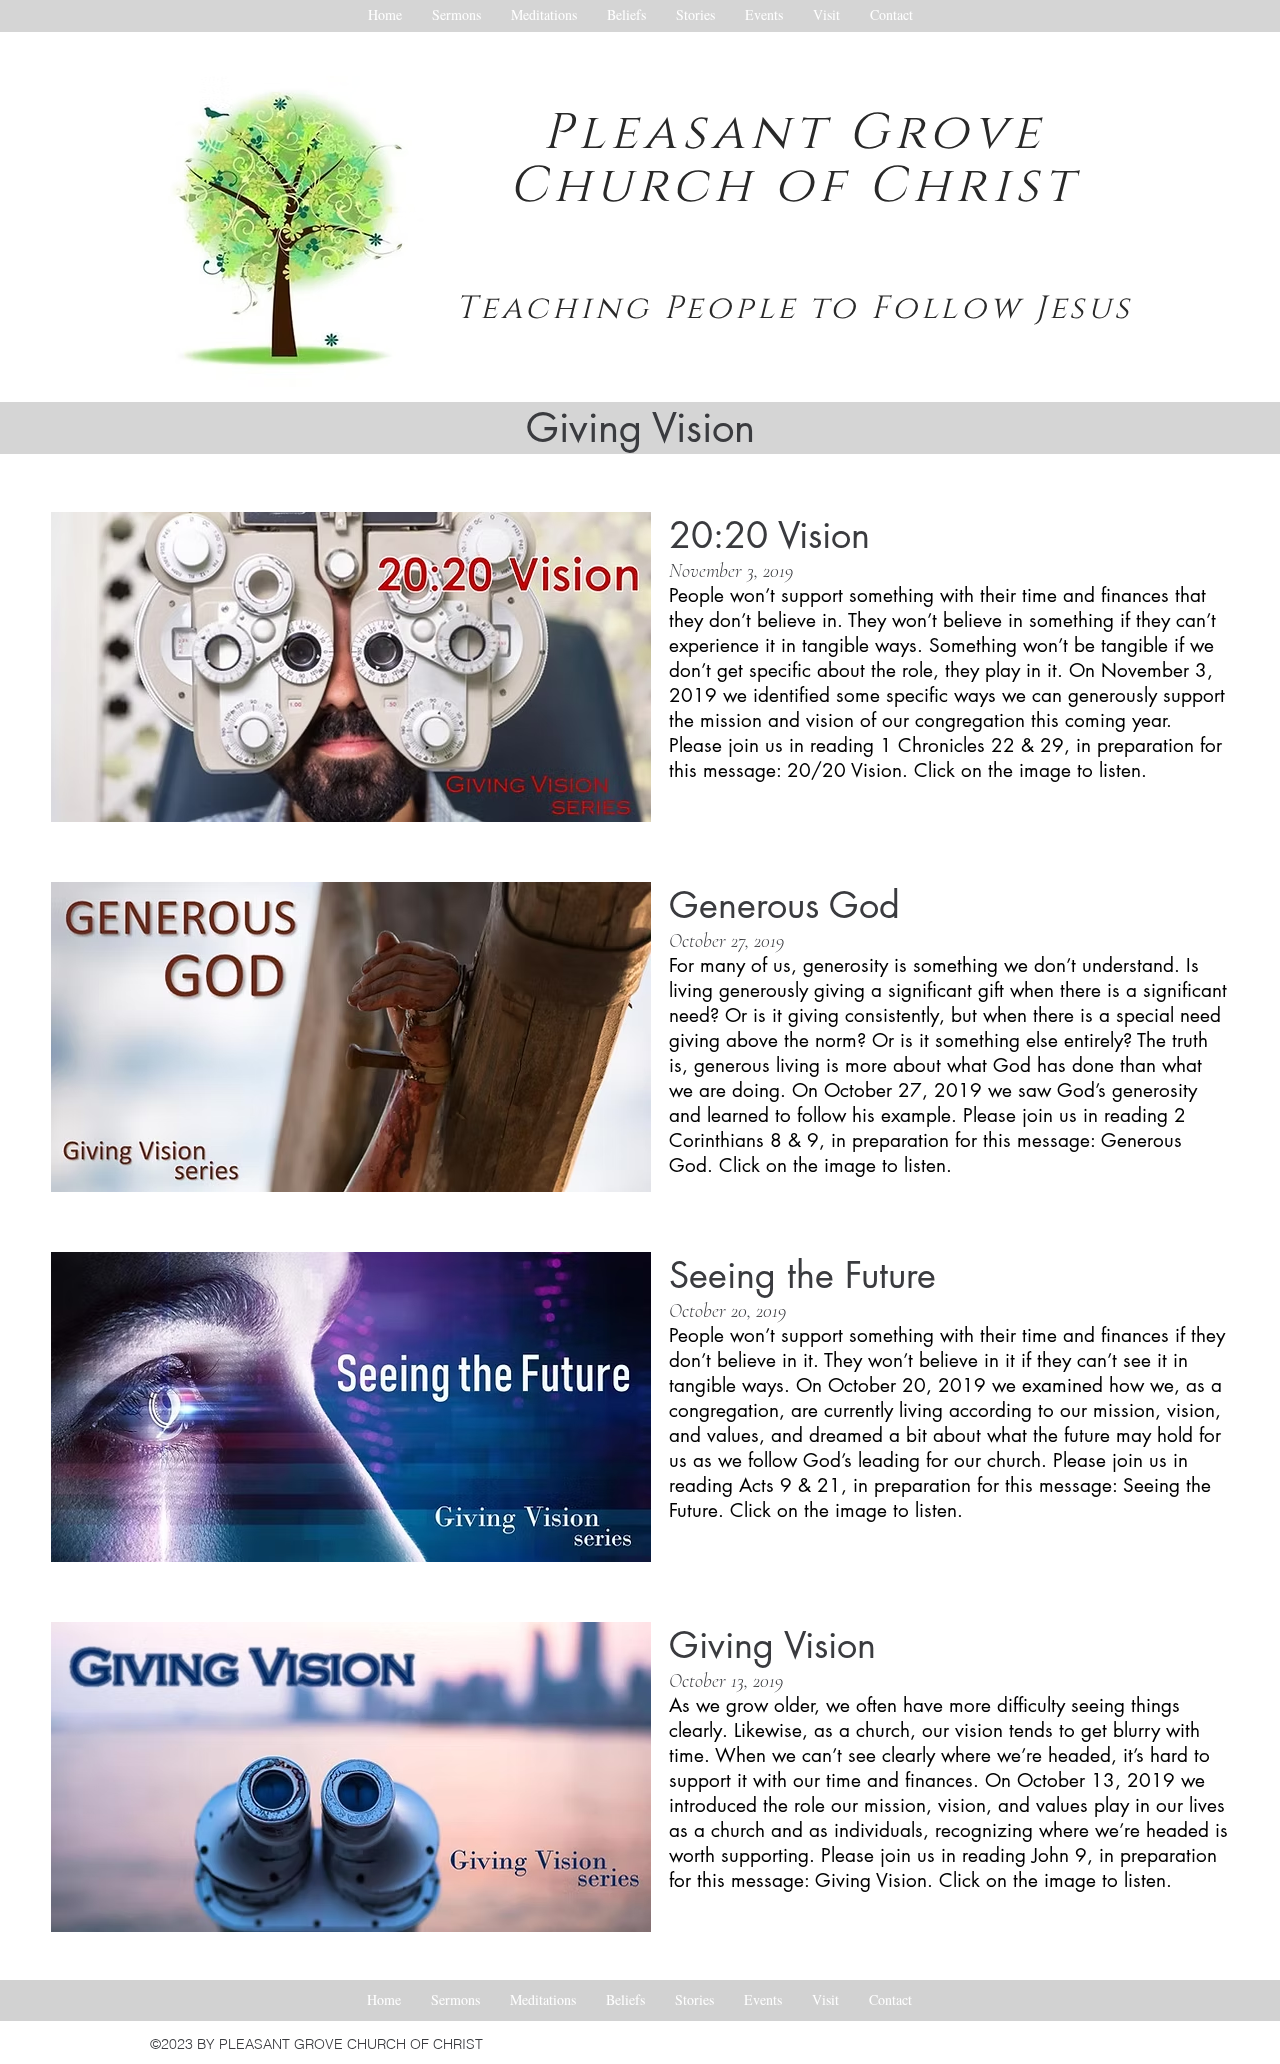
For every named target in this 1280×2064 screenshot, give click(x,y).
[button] (351, 667)
